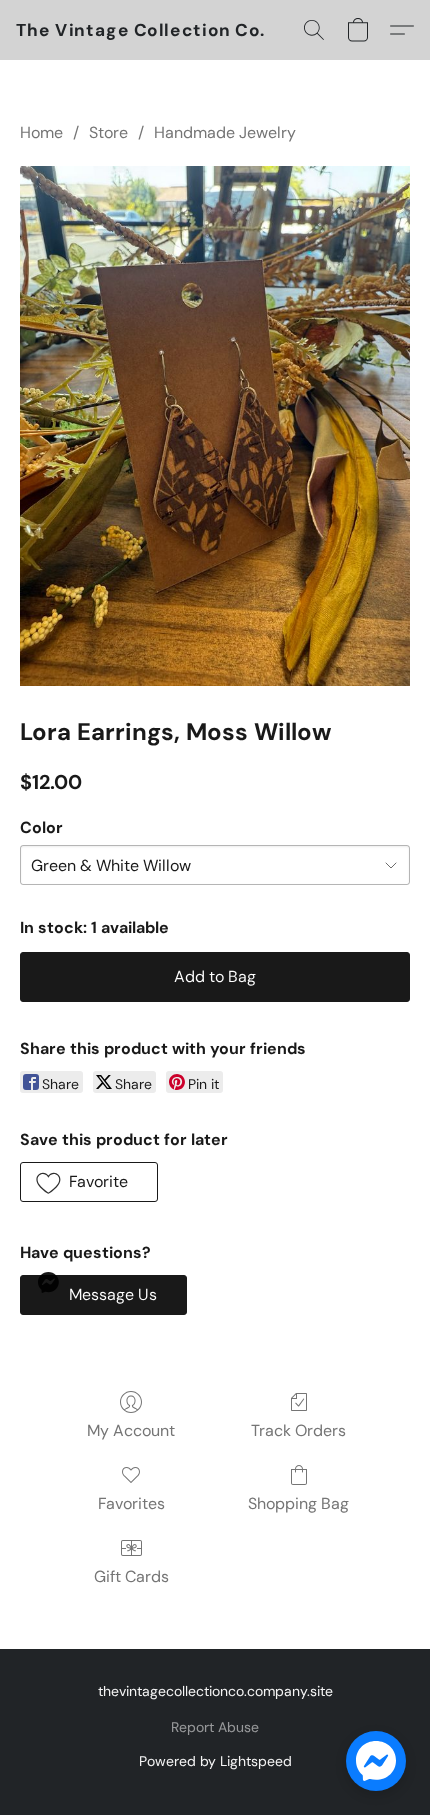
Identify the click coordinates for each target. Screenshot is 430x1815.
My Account (131, 1430)
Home (41, 132)
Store (108, 132)
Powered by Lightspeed (215, 1761)
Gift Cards (131, 1576)
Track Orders (298, 1430)
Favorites (131, 1503)
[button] (141, 30)
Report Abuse (215, 1727)
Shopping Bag (298, 1503)
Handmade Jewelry (225, 132)
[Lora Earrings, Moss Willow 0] (215, 426)
